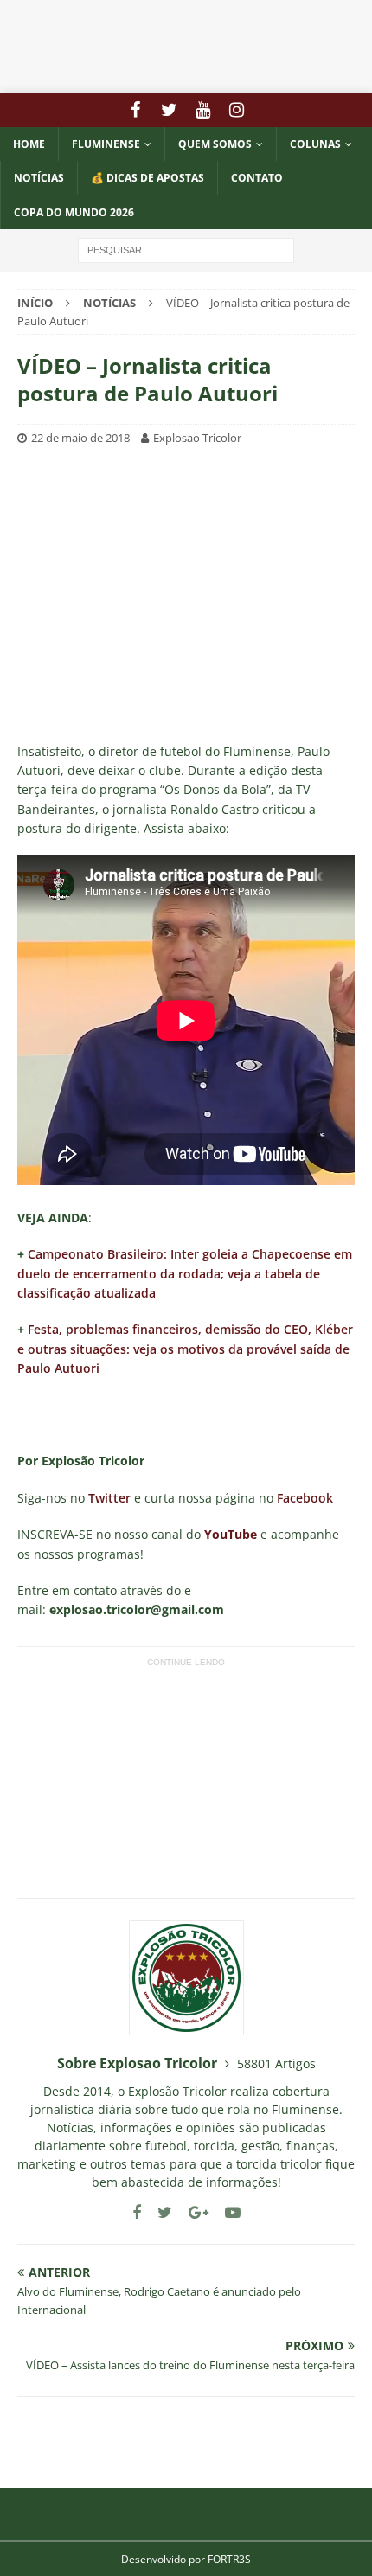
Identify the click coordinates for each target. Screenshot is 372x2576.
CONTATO (257, 178)
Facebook (305, 1498)
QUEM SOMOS (215, 144)
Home (29, 144)
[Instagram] (237, 110)
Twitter (109, 1498)
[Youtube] (203, 110)
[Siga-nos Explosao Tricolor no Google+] (192, 2212)
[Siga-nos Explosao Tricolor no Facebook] (137, 2212)
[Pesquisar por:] (186, 249)
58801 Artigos (276, 2063)
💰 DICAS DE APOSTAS (148, 178)
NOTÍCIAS (39, 178)
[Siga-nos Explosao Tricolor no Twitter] (158, 2212)
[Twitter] (169, 110)
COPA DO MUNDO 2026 (74, 212)
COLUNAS (315, 144)
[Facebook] (135, 110)
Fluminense (106, 144)
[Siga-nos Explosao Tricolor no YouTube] (226, 2212)
